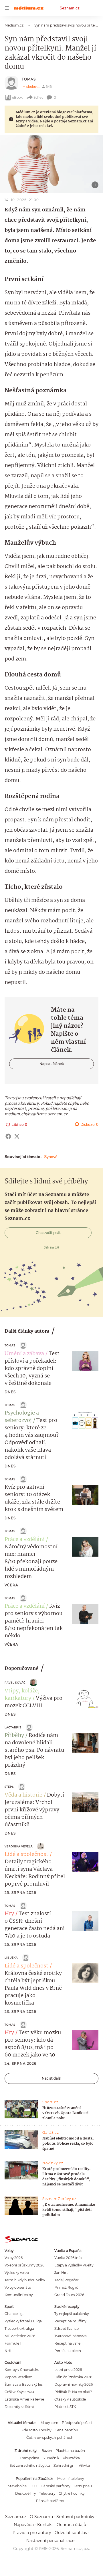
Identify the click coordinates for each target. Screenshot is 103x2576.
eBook (17, 97)
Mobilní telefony (71, 2479)
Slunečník (51, 2458)
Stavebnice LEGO (23, 2486)
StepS (9, 1787)
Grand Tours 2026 (69, 2295)
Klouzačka (71, 2458)
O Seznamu (41, 2517)
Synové (51, 1157)
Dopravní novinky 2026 (74, 2384)
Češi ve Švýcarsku (19, 2392)
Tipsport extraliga (19, 2328)
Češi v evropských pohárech (50, 2437)
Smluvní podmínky (75, 2517)
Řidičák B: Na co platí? (73, 2392)
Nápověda (24, 2525)
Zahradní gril (64, 2465)
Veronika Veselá (19, 1846)
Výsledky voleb (17, 2273)
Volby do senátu (18, 2287)
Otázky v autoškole (70, 2399)
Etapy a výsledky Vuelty (74, 2265)
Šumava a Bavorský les (24, 2384)
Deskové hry (25, 2493)
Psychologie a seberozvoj (22, 1417)
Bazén (47, 2451)
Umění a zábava (24, 1354)
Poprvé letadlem (19, 2377)
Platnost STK (65, 2407)
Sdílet (38, 97)
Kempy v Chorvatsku (22, 2370)
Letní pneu (83, 2486)
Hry (9, 1914)
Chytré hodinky (72, 2493)
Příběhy (14, 1735)
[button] (51, 164)
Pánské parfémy (50, 2501)
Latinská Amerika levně (24, 2399)
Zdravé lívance (67, 2328)
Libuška (11, 1958)
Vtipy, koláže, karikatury (22, 1695)
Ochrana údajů (71, 2525)
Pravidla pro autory (32, 2533)
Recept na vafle (67, 2343)
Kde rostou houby (36, 2430)
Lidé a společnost (26, 1854)
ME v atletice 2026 (20, 2336)
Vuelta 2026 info (68, 2258)
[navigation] (7, 8)
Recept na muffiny (70, 2321)
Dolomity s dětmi (19, 2407)
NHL (8, 2351)
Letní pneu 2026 (68, 2370)
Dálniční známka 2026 (73, 2377)
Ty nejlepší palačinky (72, 2314)
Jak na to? (52, 1247)
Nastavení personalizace (50, 2541)
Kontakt (45, 2525)
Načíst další (51, 2078)
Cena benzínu (66, 2430)
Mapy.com (49, 2423)
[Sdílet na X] (17, 1136)
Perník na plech (68, 2351)
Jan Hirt (61, 2273)
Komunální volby (19, 2295)
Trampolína (29, 2458)
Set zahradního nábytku (30, 2465)
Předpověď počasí (77, 2423)
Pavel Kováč (15, 1683)
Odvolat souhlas (71, 2533)
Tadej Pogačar (67, 2280)
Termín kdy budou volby (25, 2280)
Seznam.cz (70, 8)
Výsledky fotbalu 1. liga (23, 2321)
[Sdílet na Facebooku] (8, 1136)
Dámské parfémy (55, 2486)
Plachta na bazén (70, 2451)
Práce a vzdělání (25, 1539)
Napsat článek (52, 1064)
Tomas (29, 79)
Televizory (47, 2493)
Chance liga (15, 2314)
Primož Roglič (66, 2287)
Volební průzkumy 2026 (24, 2265)
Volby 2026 (14, 2258)
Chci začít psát (48, 1233)
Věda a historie (23, 1795)
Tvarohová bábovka (71, 2336)
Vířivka (84, 2465)
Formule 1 (13, 2343)
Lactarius (13, 1727)
